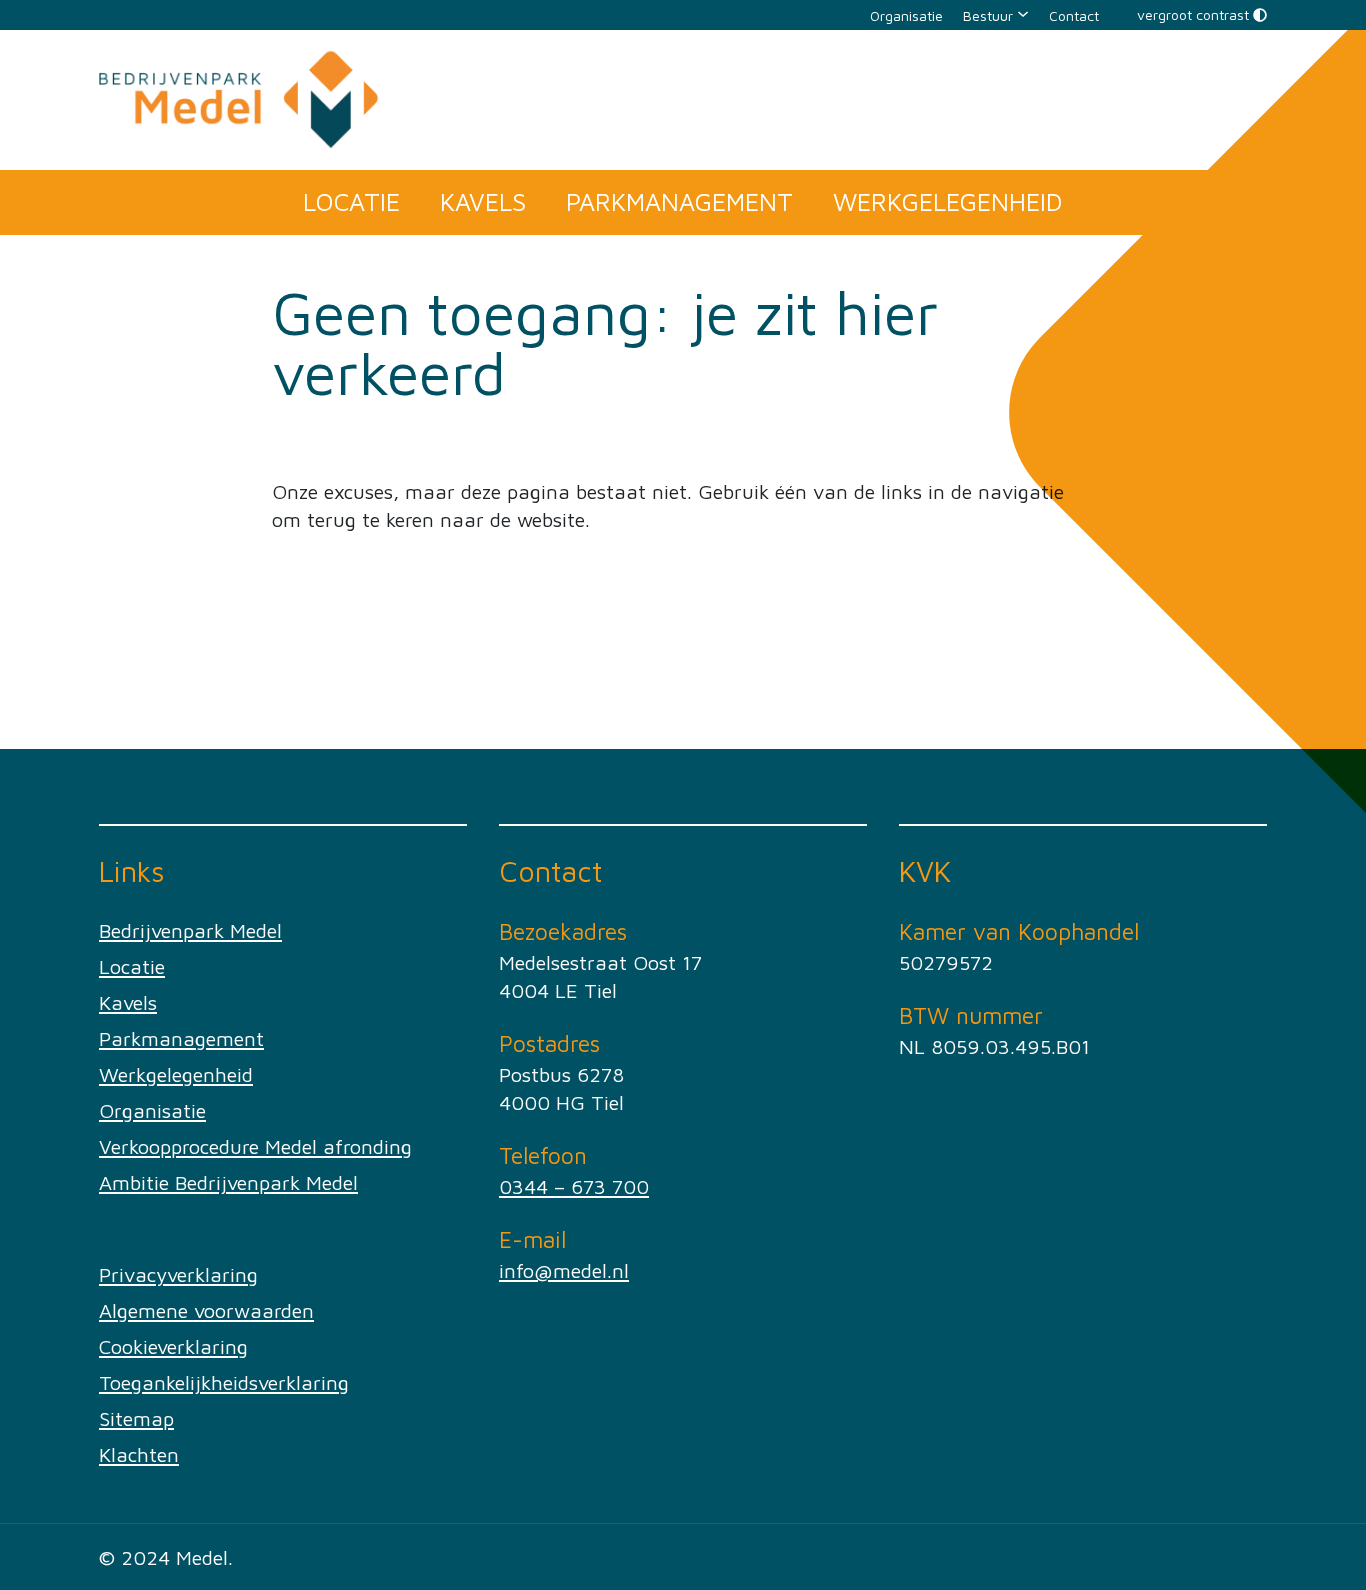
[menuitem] (906, 15)
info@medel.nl (564, 1270)
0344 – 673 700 (574, 1186)
